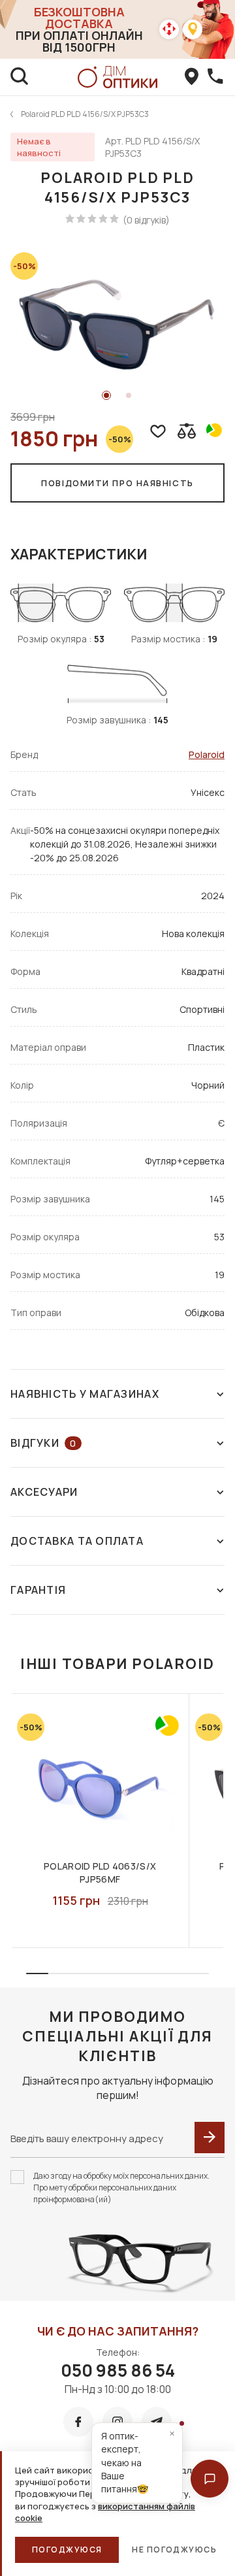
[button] (210, 2479)
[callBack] (215, 77)
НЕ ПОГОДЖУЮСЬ (174, 2550)
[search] (20, 77)
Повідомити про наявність (117, 483)
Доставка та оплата (77, 1541)
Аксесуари (44, 1492)
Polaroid (207, 754)
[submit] (210, 2138)
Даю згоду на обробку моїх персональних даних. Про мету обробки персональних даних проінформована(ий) (121, 2188)
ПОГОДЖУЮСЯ (67, 2550)
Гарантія (38, 1590)
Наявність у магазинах (85, 1394)
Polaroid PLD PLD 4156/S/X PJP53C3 (85, 114)
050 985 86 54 (118, 2370)
